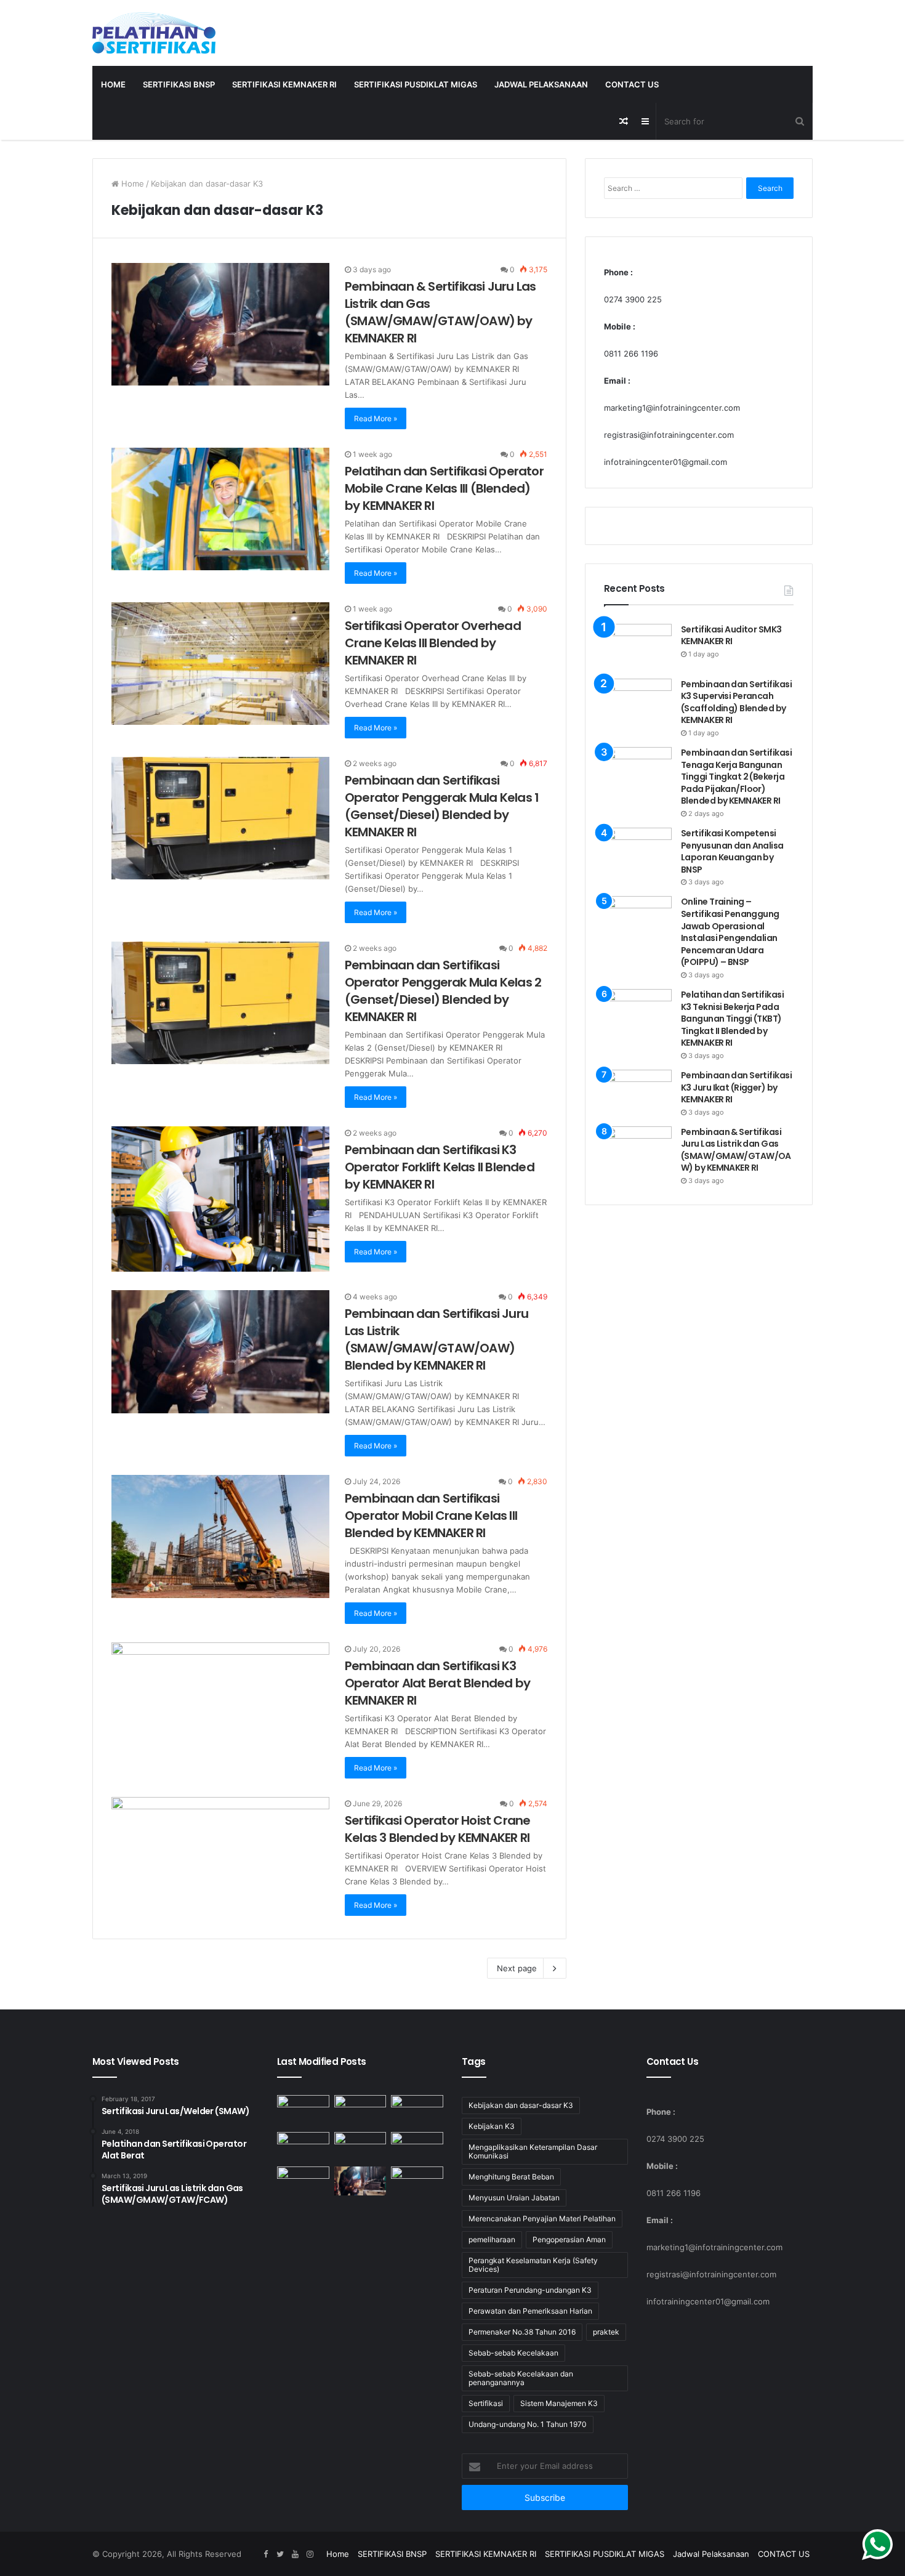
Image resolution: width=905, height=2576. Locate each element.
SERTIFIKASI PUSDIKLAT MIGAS (416, 84)
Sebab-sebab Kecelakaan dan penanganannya (521, 2378)
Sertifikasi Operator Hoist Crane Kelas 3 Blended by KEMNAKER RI (437, 1829)
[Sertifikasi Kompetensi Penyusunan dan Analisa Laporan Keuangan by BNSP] (638, 849)
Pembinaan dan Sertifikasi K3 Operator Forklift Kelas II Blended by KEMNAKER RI (440, 1167)
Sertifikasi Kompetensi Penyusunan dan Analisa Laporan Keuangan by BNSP (732, 851)
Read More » (376, 418)
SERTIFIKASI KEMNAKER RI (284, 84)
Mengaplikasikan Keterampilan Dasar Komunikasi (533, 2151)
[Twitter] (280, 2554)
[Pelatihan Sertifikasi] (154, 33)
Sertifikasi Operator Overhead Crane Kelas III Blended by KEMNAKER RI (433, 643)
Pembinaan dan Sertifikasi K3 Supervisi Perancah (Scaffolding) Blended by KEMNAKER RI (736, 702)
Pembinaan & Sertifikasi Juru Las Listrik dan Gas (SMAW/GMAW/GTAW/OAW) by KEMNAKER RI (440, 312)
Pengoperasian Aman (569, 2239)
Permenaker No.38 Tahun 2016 (522, 2332)
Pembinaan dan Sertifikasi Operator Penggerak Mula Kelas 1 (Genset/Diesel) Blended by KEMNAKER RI (442, 806)
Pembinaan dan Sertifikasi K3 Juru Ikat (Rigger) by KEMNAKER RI (736, 1087)
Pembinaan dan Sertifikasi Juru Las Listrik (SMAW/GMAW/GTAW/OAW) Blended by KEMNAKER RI (436, 1339)
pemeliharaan (492, 2239)
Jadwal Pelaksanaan (541, 84)
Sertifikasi (486, 2403)
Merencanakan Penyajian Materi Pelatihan (542, 2219)
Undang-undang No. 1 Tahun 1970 (528, 2424)
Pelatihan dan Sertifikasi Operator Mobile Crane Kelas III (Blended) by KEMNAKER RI (444, 488)
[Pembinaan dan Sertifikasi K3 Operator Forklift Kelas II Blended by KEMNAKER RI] (220, 1199)
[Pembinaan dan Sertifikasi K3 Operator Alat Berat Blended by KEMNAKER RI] (220, 1704)
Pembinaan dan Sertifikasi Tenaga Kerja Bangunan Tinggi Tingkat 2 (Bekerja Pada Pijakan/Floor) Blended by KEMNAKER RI (736, 777)
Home (113, 84)
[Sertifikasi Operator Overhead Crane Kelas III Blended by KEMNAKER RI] (220, 664)
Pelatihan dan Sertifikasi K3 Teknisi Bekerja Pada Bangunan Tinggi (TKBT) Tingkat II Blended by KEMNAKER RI (732, 1019)
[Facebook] (265, 2554)
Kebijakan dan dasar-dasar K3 (521, 2105)
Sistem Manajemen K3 (559, 2403)
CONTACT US (632, 84)
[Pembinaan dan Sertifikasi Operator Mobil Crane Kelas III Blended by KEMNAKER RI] (220, 1536)
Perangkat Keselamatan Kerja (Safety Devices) (533, 2265)
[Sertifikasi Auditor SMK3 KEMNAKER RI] (638, 647)
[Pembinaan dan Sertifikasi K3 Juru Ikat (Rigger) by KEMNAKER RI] (638, 1091)
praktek (606, 2332)
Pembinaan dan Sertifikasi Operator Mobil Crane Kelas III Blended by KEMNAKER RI (431, 1516)
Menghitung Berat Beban (511, 2177)
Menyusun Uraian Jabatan (514, 2198)
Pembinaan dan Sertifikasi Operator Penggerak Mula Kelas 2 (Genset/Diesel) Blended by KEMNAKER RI (443, 991)
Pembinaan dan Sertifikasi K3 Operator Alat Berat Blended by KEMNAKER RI (437, 1683)
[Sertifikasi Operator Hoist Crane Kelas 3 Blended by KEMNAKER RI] (220, 1859)
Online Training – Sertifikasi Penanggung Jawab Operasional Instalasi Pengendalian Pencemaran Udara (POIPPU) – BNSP (730, 932)
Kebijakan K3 (492, 2126)
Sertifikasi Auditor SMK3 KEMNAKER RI (731, 636)
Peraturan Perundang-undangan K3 (530, 2290)
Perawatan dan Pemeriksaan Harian (530, 2311)
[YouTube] (295, 2554)
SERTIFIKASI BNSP (179, 84)
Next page (517, 1968)
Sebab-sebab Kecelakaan (513, 2353)
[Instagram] (310, 2554)
